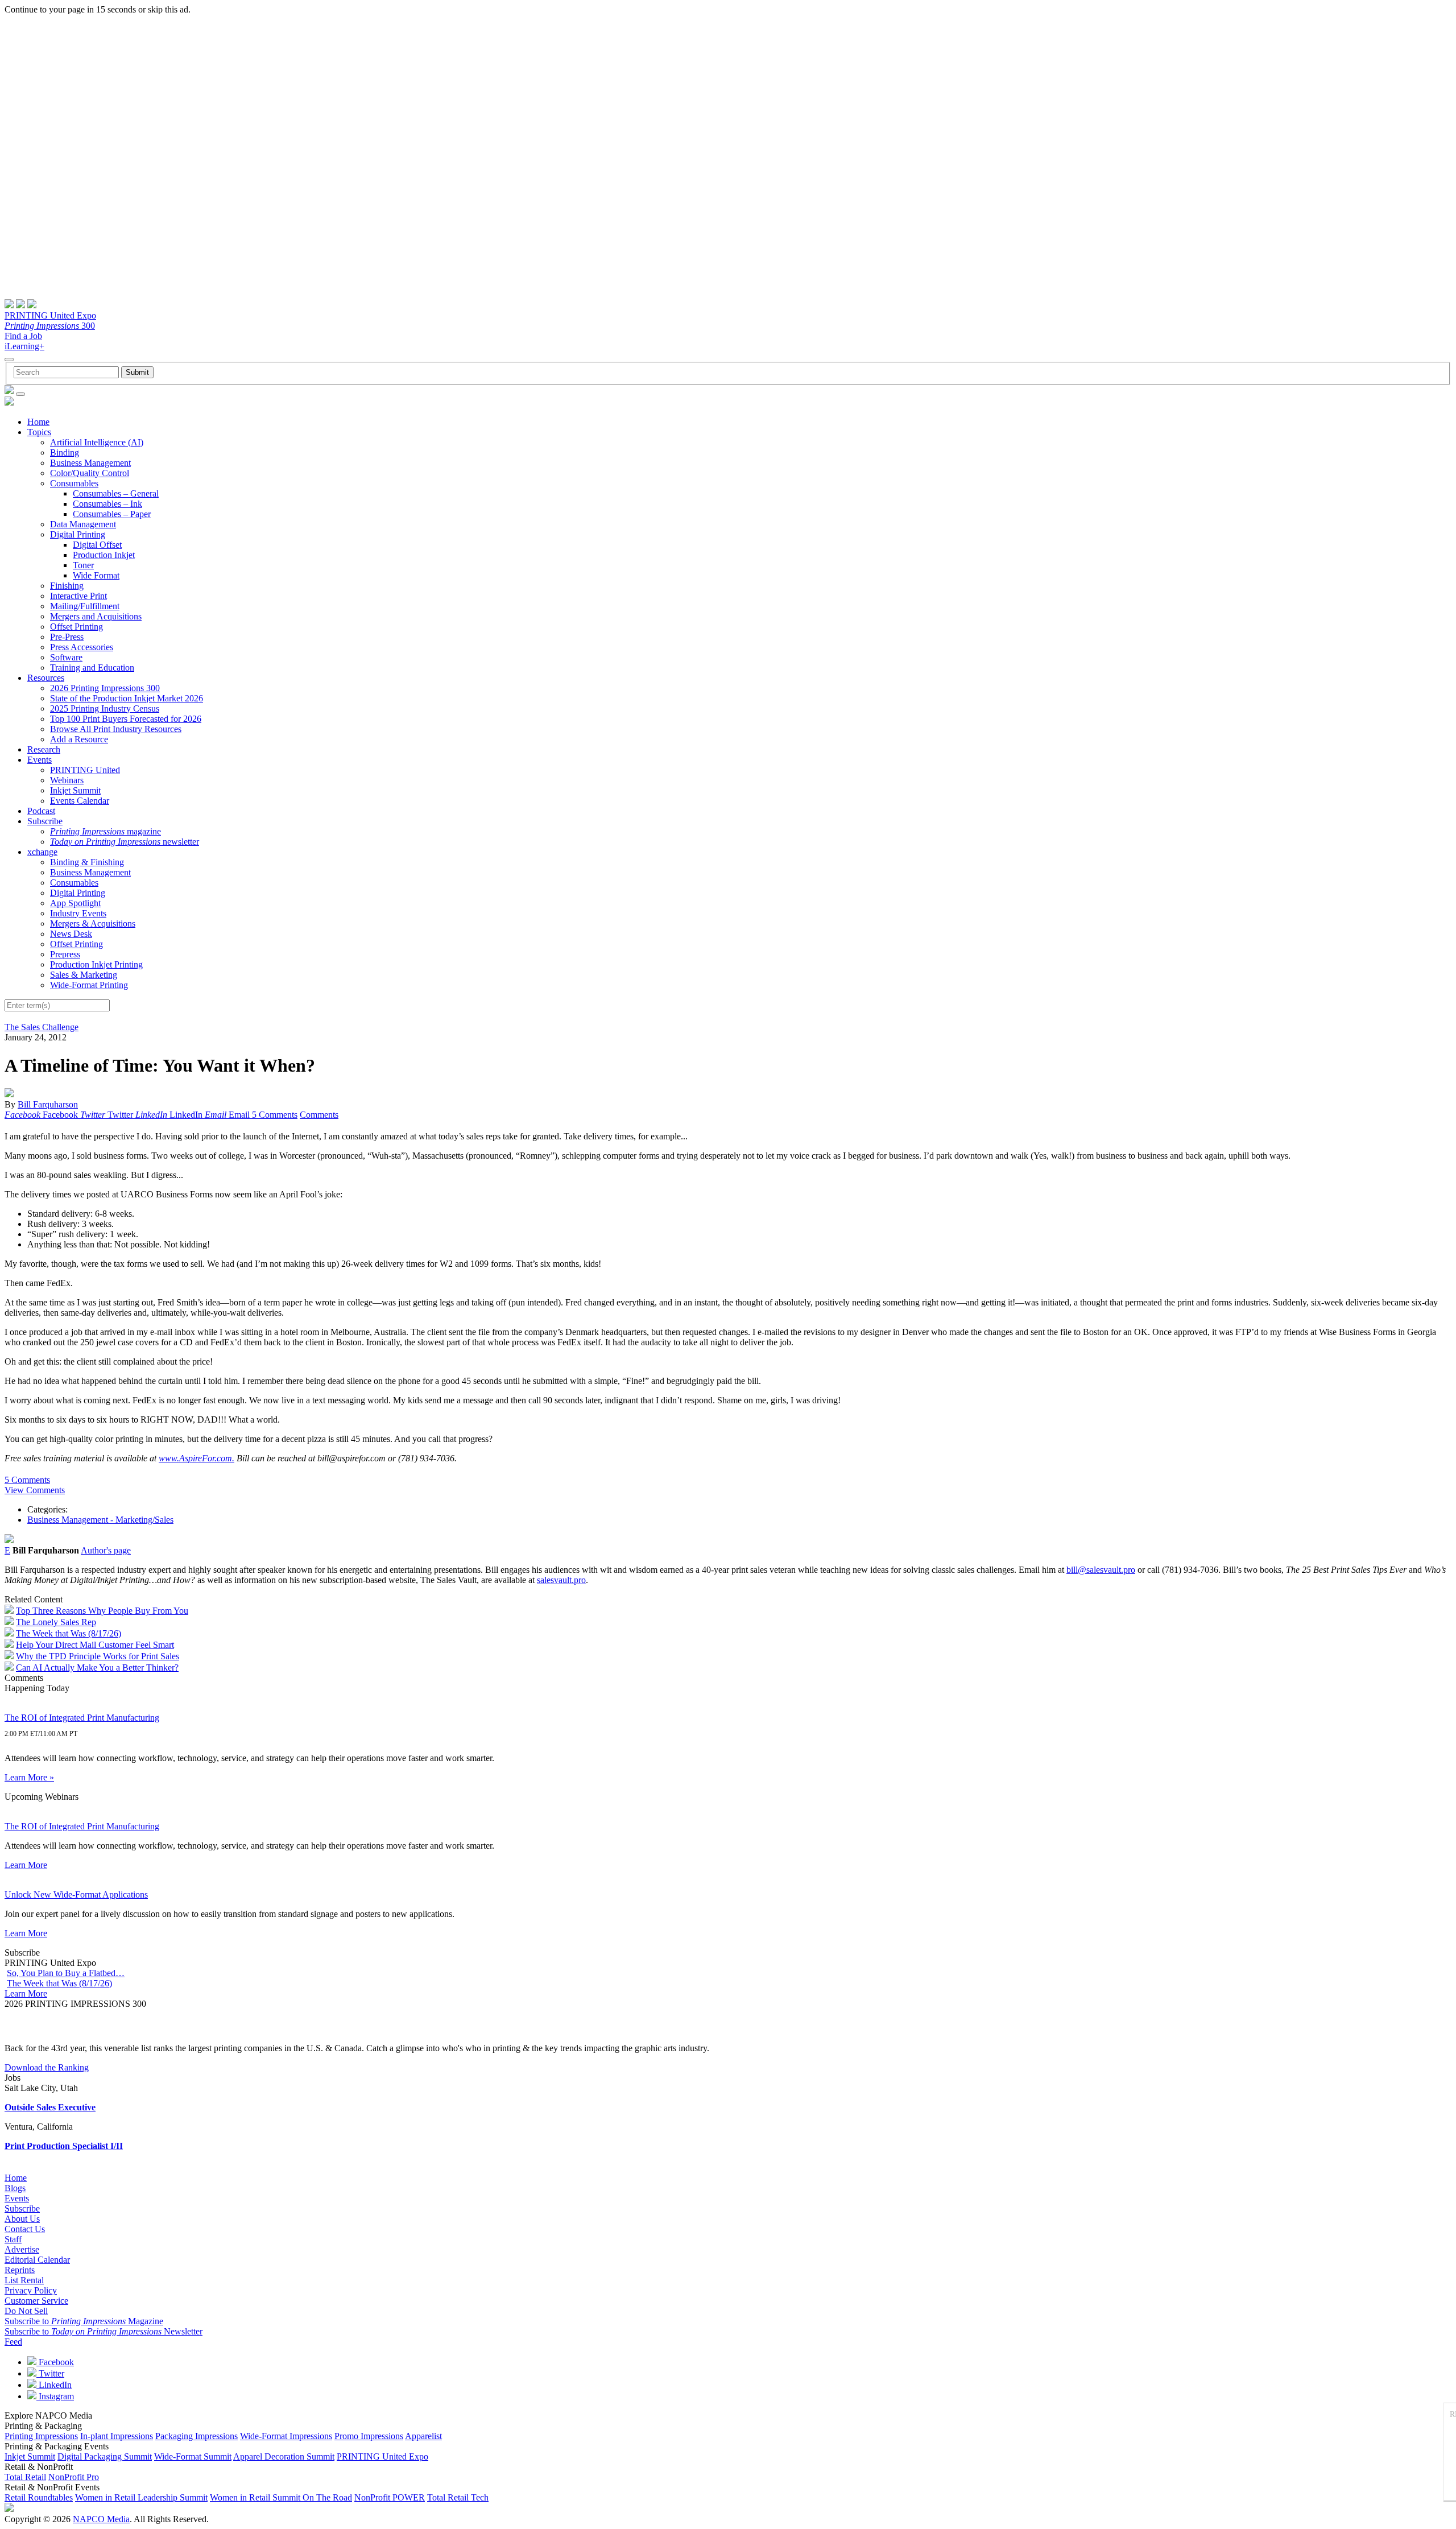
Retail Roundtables (39, 2497)
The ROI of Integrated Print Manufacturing (82, 1718)
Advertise (22, 2249)
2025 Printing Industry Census (105, 708)
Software (66, 657)
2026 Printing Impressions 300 (105, 688)
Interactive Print (78, 596)
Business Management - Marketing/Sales (100, 1520)
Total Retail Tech (458, 2497)
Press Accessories (82, 647)
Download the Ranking (47, 2067)
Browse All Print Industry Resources (116, 729)
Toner (83, 565)
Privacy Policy (31, 2290)
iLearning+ (24, 346)
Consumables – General (116, 493)
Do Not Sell (26, 2311)
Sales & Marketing (84, 975)
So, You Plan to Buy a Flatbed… (66, 1973)
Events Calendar (80, 801)
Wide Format (96, 575)
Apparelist (423, 2436)
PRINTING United (85, 770)
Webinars (67, 780)
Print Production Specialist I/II (64, 2146)
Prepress (65, 954)
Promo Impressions (369, 2436)
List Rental (24, 2280)
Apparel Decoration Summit (284, 2456)
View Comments (35, 1490)
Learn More (26, 1865)
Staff (13, 2239)
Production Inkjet (104, 555)
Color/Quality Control (90, 473)
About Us (22, 2219)
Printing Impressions (41, 2436)
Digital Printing (78, 534)
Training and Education (92, 668)
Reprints (20, 2270)
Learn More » (29, 1777)
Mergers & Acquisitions (93, 923)
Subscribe (45, 821)
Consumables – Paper (112, 514)
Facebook (55, 2362)
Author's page (106, 1550)
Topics (39, 432)
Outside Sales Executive (50, 2107)
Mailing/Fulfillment (85, 606)
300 (50, 326)
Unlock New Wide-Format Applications (76, 1894)
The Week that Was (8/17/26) (69, 1633)
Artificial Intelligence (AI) (97, 442)
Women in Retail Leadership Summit (141, 2497)
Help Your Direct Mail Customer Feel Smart (95, 1645)
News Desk (71, 934)
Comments (319, 1115)
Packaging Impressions (197, 2436)
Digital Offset (97, 545)
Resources (46, 678)
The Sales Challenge (42, 1027)
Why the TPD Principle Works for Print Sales (98, 1656)
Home (38, 422)
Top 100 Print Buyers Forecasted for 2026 (126, 719)
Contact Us (25, 2229)
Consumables (74, 483)
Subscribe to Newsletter (104, 2331)
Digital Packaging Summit (105, 2456)
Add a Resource (79, 739)
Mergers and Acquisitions (96, 616)
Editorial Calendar (37, 2260)
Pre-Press (67, 637)
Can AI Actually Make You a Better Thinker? (97, 1668)
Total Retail (25, 2477)
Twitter (50, 2373)
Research (44, 749)
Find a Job (23, 336)
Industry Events (78, 913)
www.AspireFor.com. (197, 1458)
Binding (65, 453)
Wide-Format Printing (89, 985)
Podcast (41, 811)
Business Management (90, 463)
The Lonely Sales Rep (56, 1622)
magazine (106, 831)
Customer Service (36, 2301)
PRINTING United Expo (50, 315)
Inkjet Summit (75, 790)
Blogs (15, 2188)
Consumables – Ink (107, 504)
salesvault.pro (561, 1580)
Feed (13, 2342)
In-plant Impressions (117, 2436)
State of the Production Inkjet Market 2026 (127, 698)
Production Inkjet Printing (96, 964)
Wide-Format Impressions (286, 2436)
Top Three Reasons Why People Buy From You (102, 1611)
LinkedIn (54, 2385)
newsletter (125, 842)
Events (40, 760)
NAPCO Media (101, 2519)
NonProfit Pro (74, 2477)
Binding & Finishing (87, 862)
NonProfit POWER (390, 2497)
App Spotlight (75, 903)
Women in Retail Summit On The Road (281, 2497)
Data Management (83, 524)
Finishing (67, 586)
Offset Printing (76, 627)
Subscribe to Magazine (84, 2321)
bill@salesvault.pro (1101, 1570)
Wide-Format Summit (193, 2456)
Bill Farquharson (48, 1104)
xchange (42, 852)
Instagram (55, 2396)
